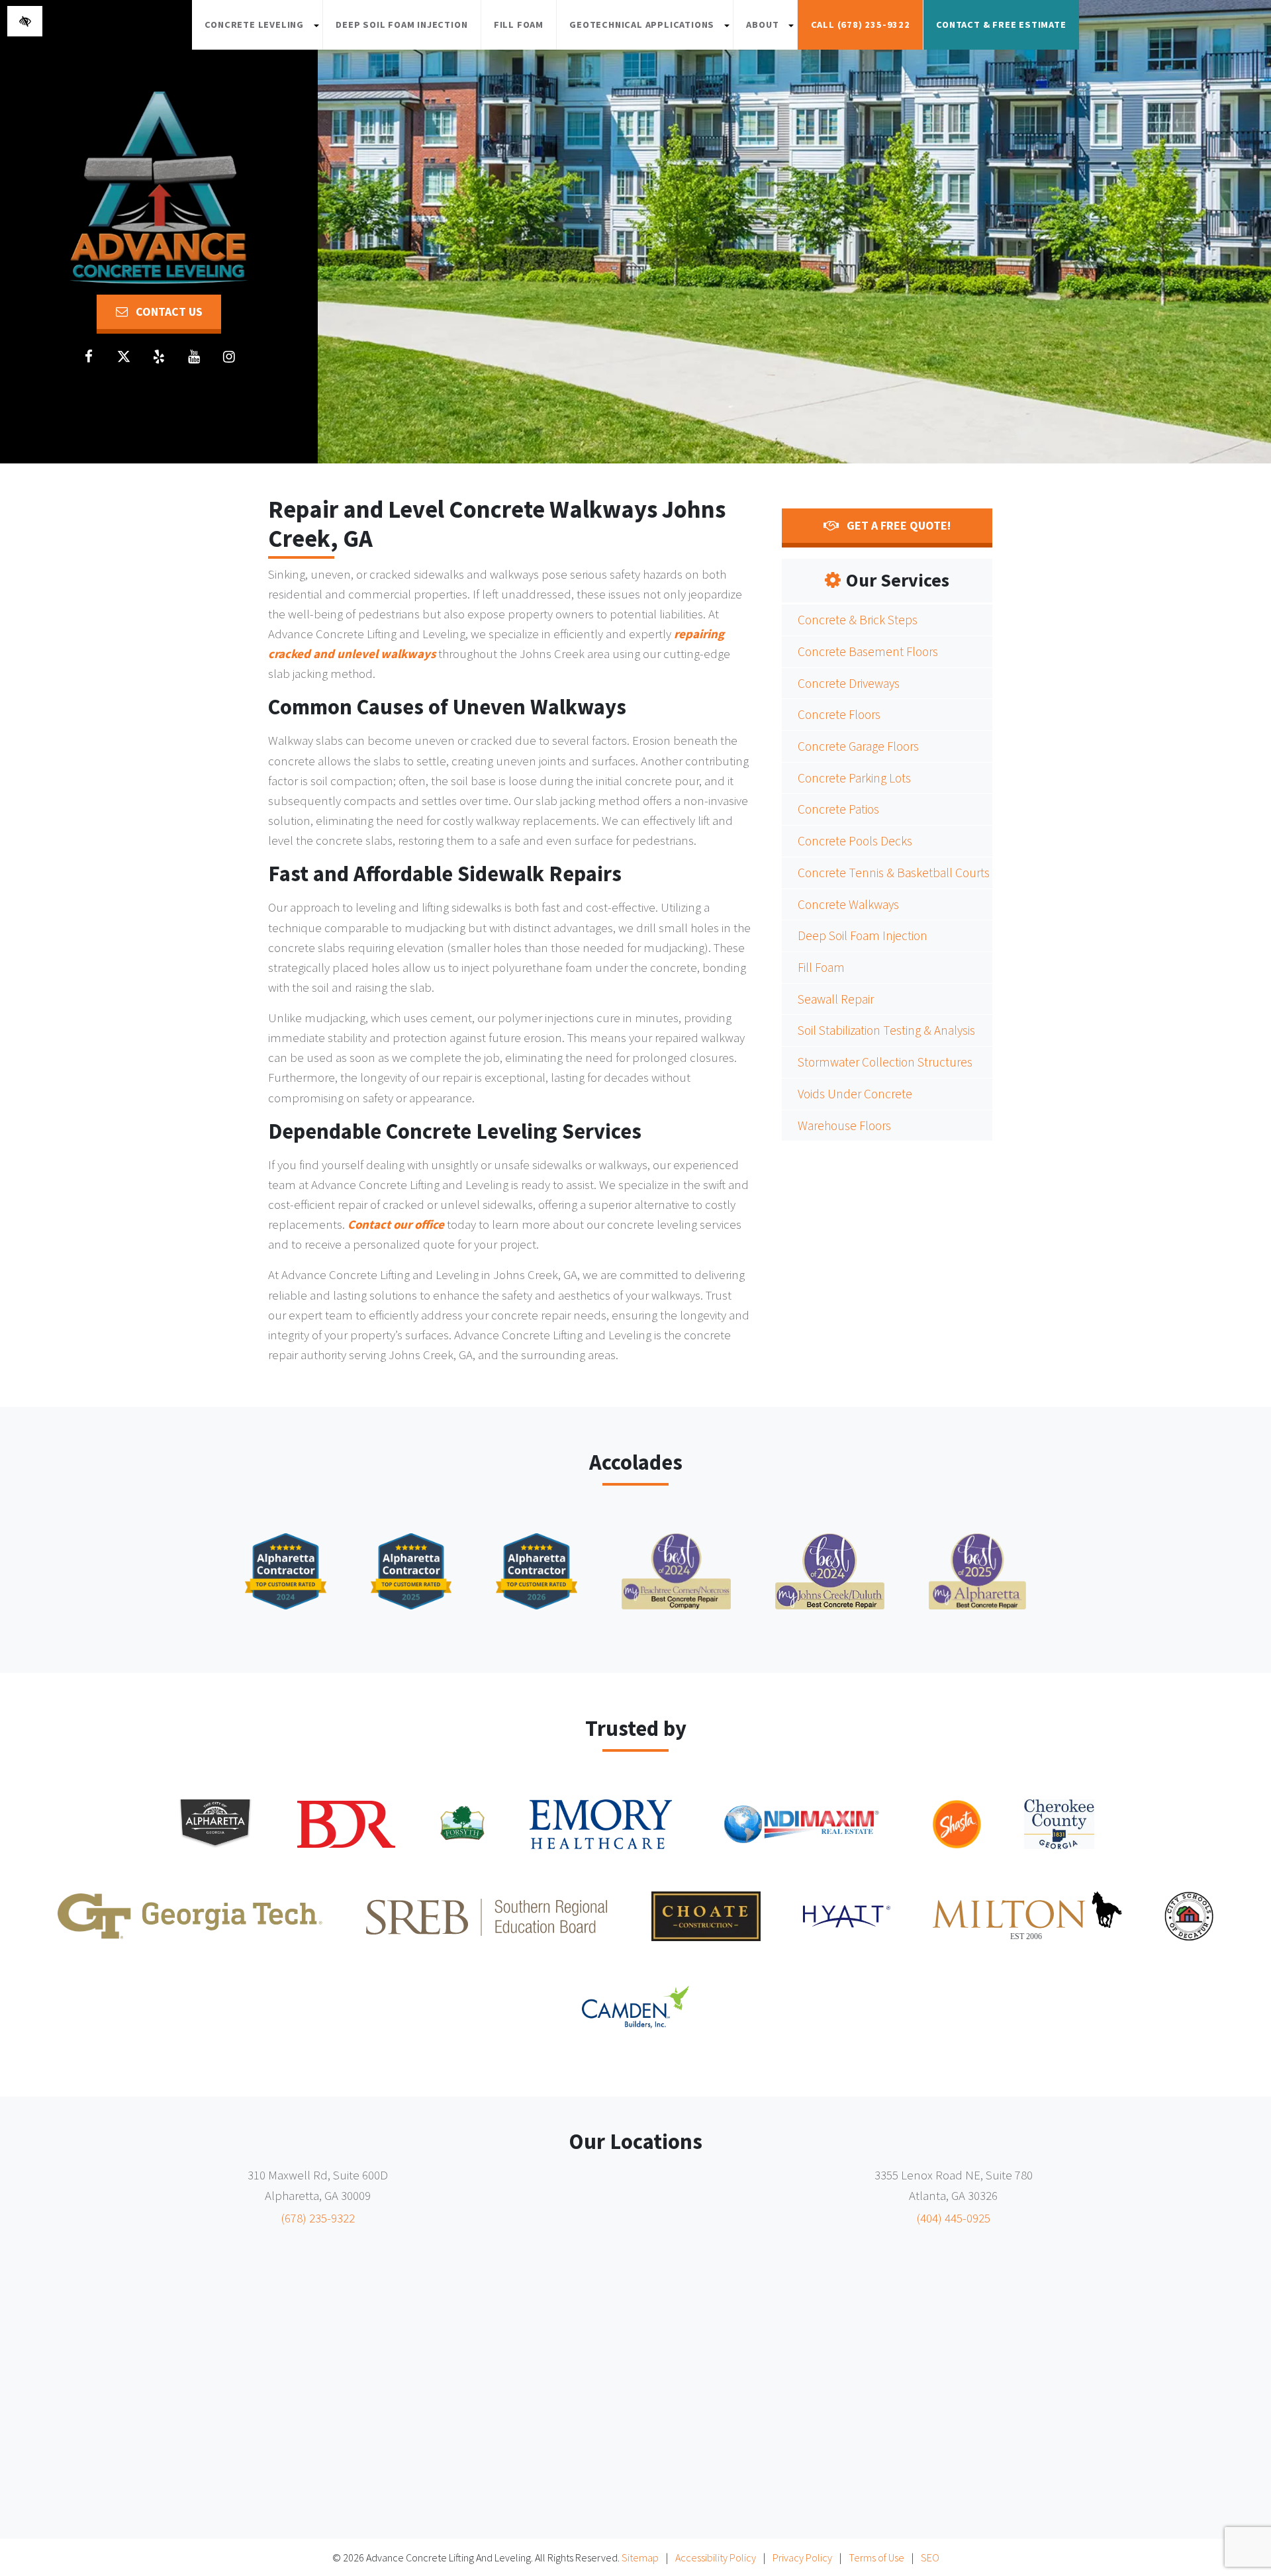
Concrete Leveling (263, 31)
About (772, 31)
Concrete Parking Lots (854, 778)
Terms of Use (876, 2557)
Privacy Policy (802, 2557)
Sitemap (640, 2557)
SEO (930, 2557)
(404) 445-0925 (953, 2218)
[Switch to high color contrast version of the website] (25, 21)
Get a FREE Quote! (897, 525)
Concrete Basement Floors (868, 651)
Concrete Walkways (848, 904)
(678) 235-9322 (318, 2218)
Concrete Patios (838, 809)
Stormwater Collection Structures (885, 1062)
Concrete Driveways (849, 683)
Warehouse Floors (844, 1125)
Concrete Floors (839, 714)
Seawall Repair (836, 999)
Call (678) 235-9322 (861, 24)
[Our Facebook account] (89, 357)
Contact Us (168, 311)
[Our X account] (124, 357)
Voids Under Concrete (855, 1094)
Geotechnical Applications (651, 31)
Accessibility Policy (716, 2557)
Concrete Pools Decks (855, 841)
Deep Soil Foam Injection (401, 24)
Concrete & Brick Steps (858, 620)
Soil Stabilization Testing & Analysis (886, 1030)
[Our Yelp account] (159, 357)
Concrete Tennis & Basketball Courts (894, 873)
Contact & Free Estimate (1001, 24)
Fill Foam (519, 24)
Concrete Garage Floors (858, 746)
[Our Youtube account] (194, 357)
